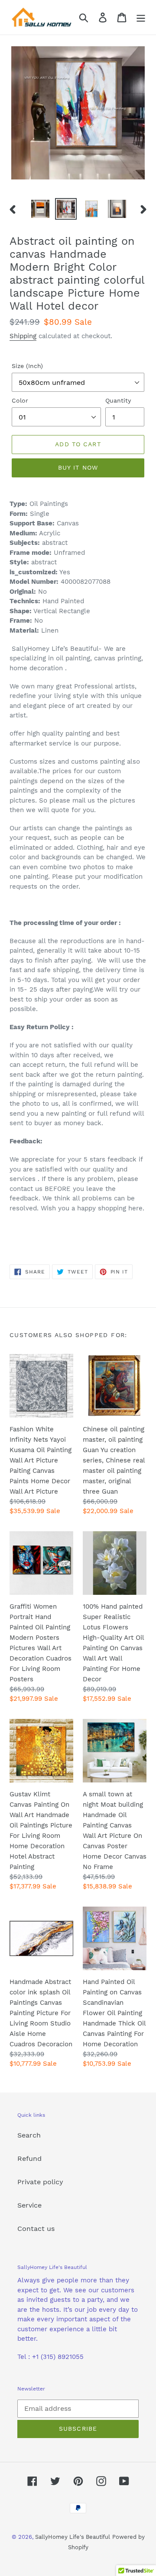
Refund (29, 2158)
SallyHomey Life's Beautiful (73, 2537)
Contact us (36, 2229)
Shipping (23, 336)
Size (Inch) (27, 366)
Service (29, 2205)
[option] (40, 209)
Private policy (40, 2182)
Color (20, 400)
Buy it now (78, 467)
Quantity (118, 400)
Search (29, 2135)
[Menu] (141, 18)
